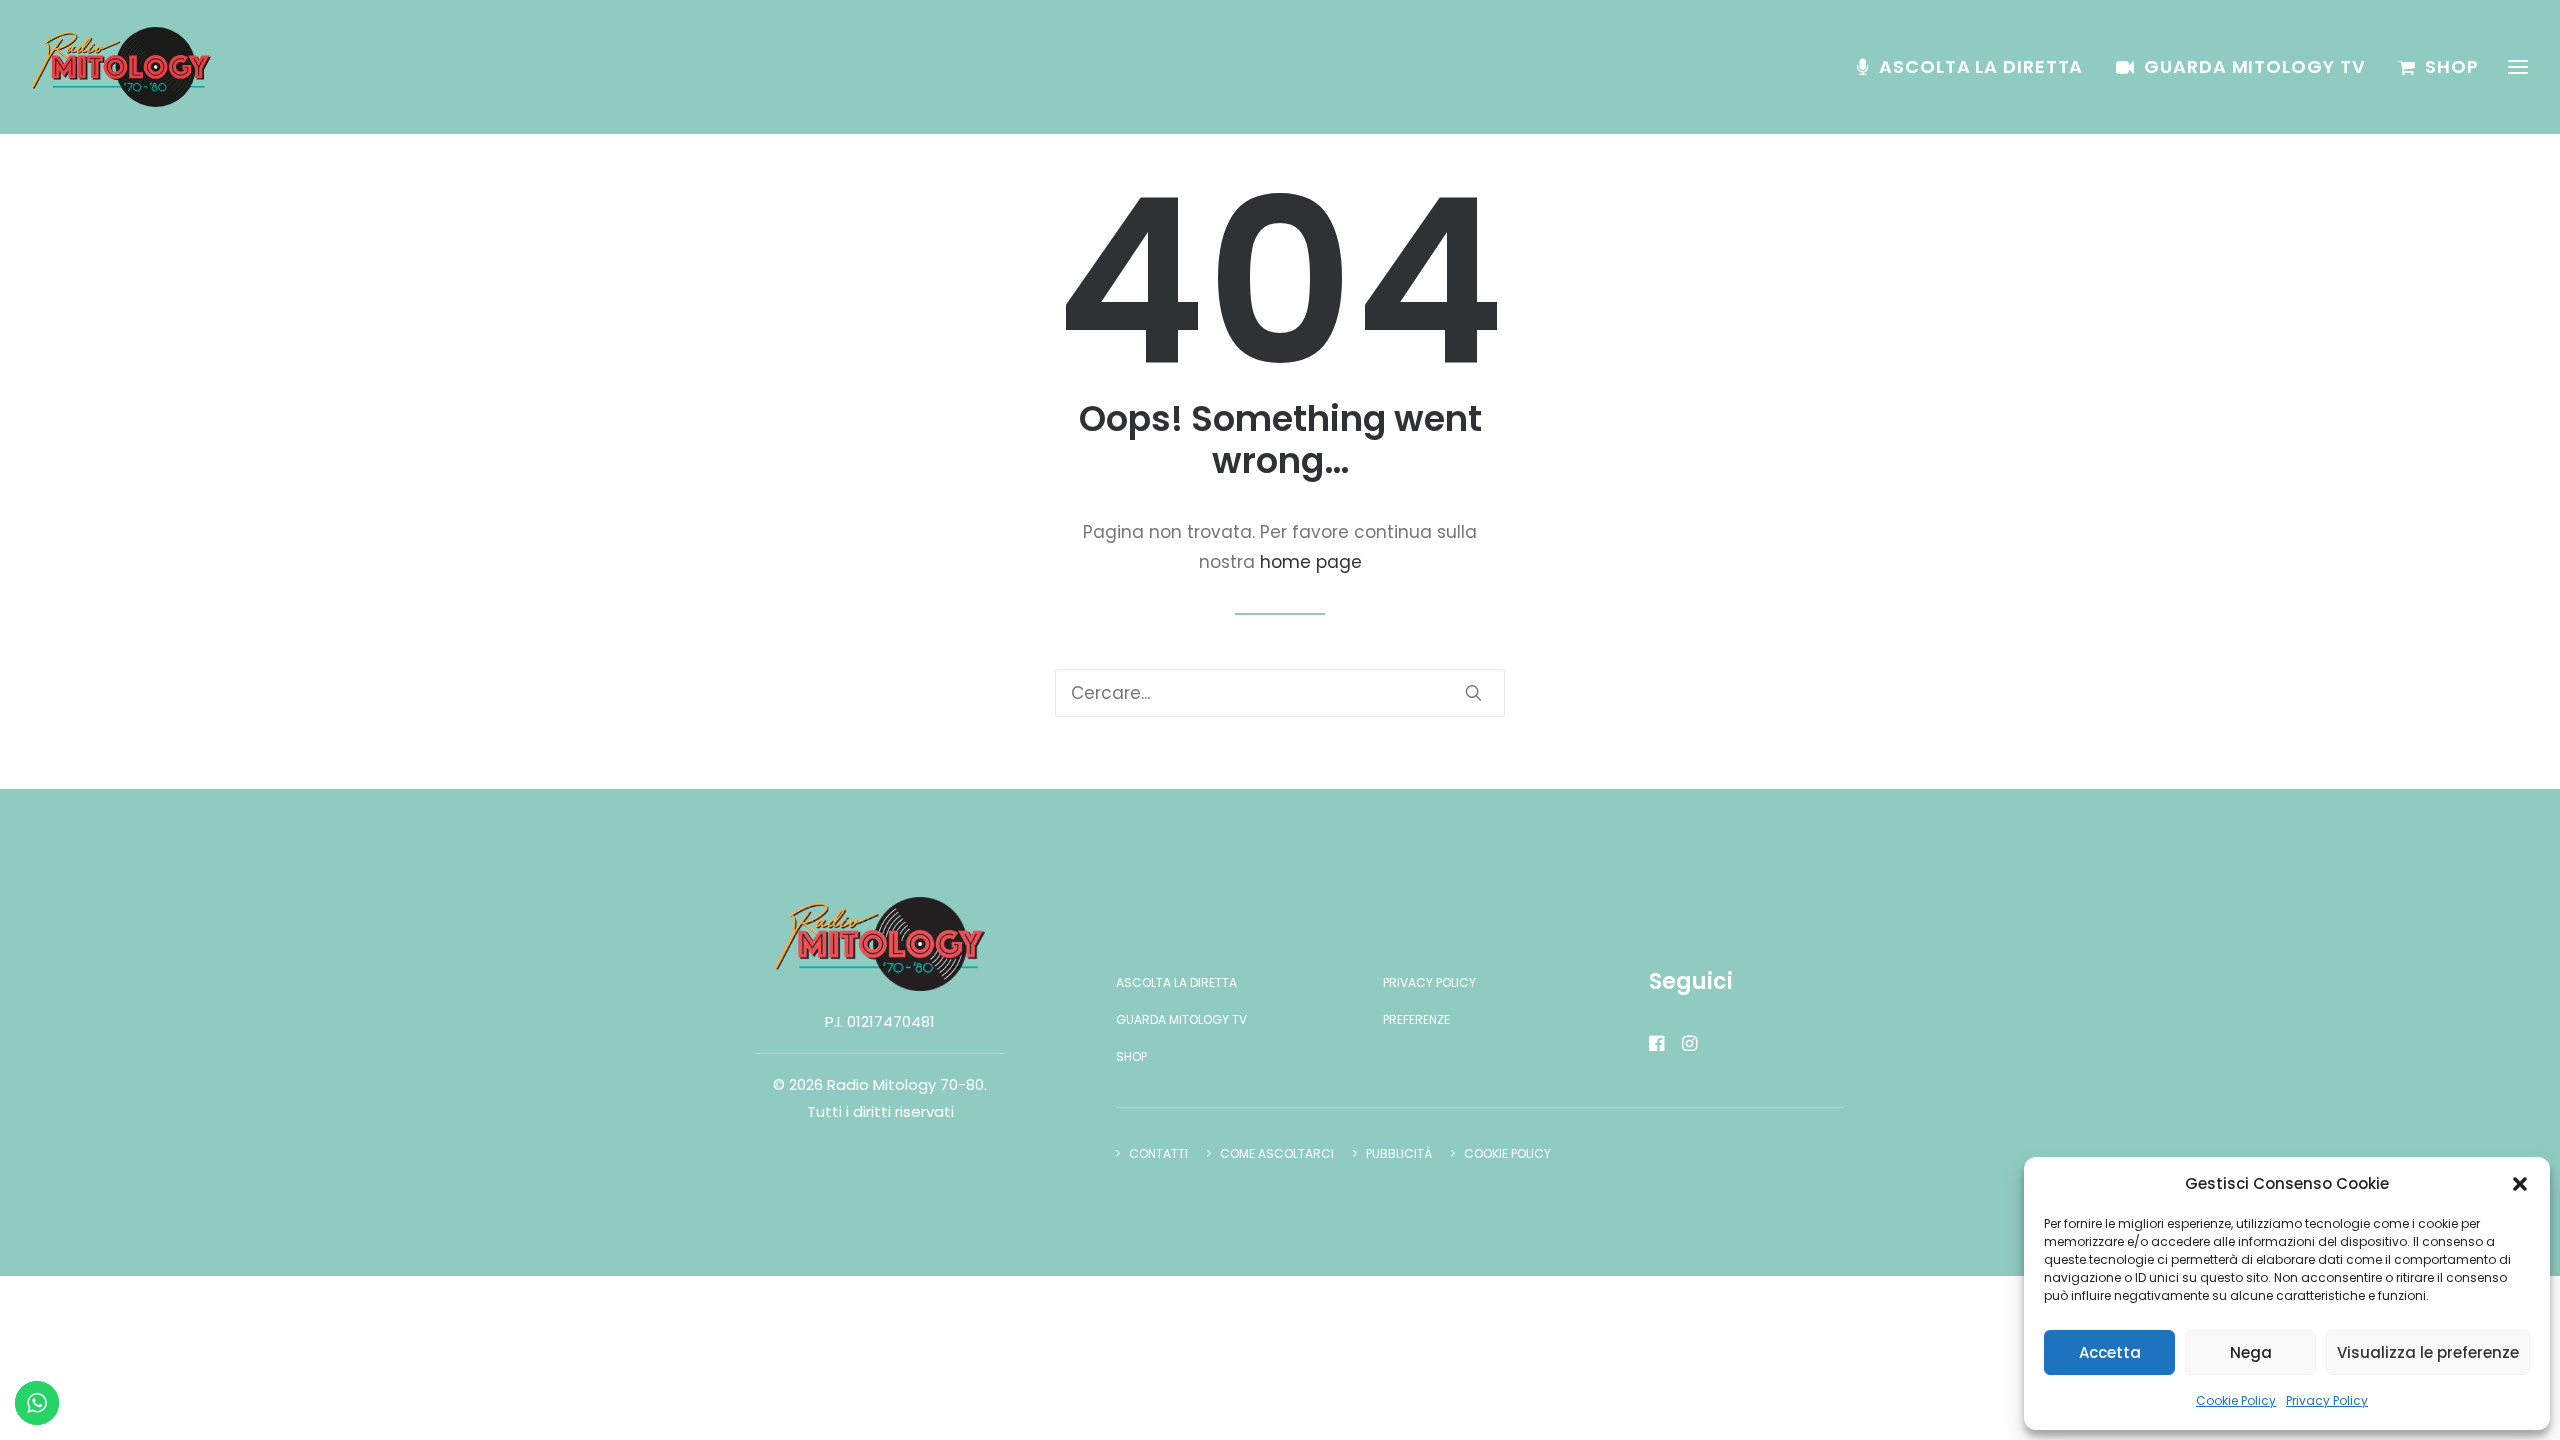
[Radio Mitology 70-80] (121, 67)
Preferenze (1416, 1019)
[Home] (880, 944)
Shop (2452, 66)
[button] (2520, 1184)
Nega (2251, 1352)
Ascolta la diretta (1981, 66)
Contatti (1158, 1153)
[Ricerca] (1280, 693)
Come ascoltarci (1277, 1153)
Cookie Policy (2236, 1400)
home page (1311, 562)
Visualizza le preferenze (2428, 1352)
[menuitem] (1977, 67)
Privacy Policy (2327, 1400)
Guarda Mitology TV (2254, 66)
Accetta (2110, 1352)
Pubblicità (1399, 1153)
